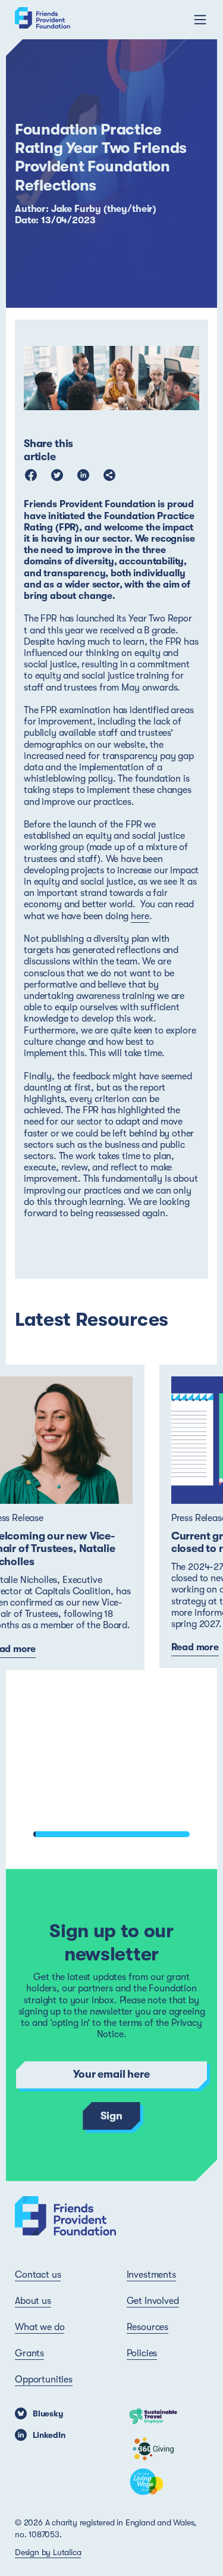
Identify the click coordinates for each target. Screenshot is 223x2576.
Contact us (38, 2275)
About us (33, 2301)
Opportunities (44, 2380)
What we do (40, 2327)
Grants (29, 2353)
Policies (142, 2353)
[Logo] (43, 20)
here (140, 916)
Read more (195, 1647)
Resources (148, 2327)
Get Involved (153, 2301)
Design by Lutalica (48, 2552)
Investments (151, 2275)
